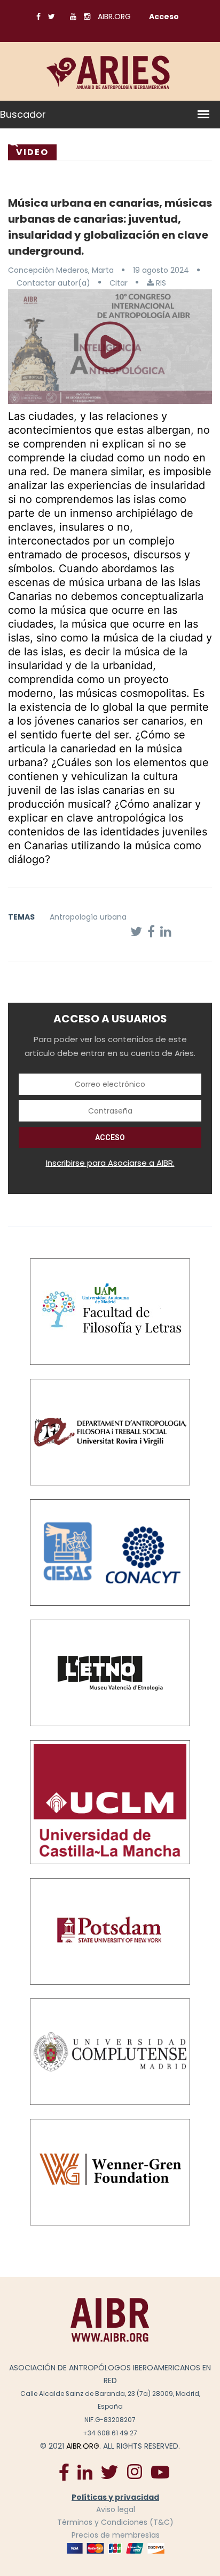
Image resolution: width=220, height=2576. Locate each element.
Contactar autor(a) (53, 283)
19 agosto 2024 (161, 270)
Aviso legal (116, 2509)
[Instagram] (134, 2471)
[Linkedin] (85, 2471)
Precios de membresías (116, 2535)
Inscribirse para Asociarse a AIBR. (110, 1163)
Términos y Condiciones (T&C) (115, 2522)
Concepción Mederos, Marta (61, 270)
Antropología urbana (88, 917)
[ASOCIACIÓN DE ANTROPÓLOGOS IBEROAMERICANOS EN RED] (110, 2319)
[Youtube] (160, 2472)
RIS (160, 283)
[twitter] (109, 2471)
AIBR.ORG (114, 17)
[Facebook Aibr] (64, 2471)
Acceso (164, 17)
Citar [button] (119, 283)
